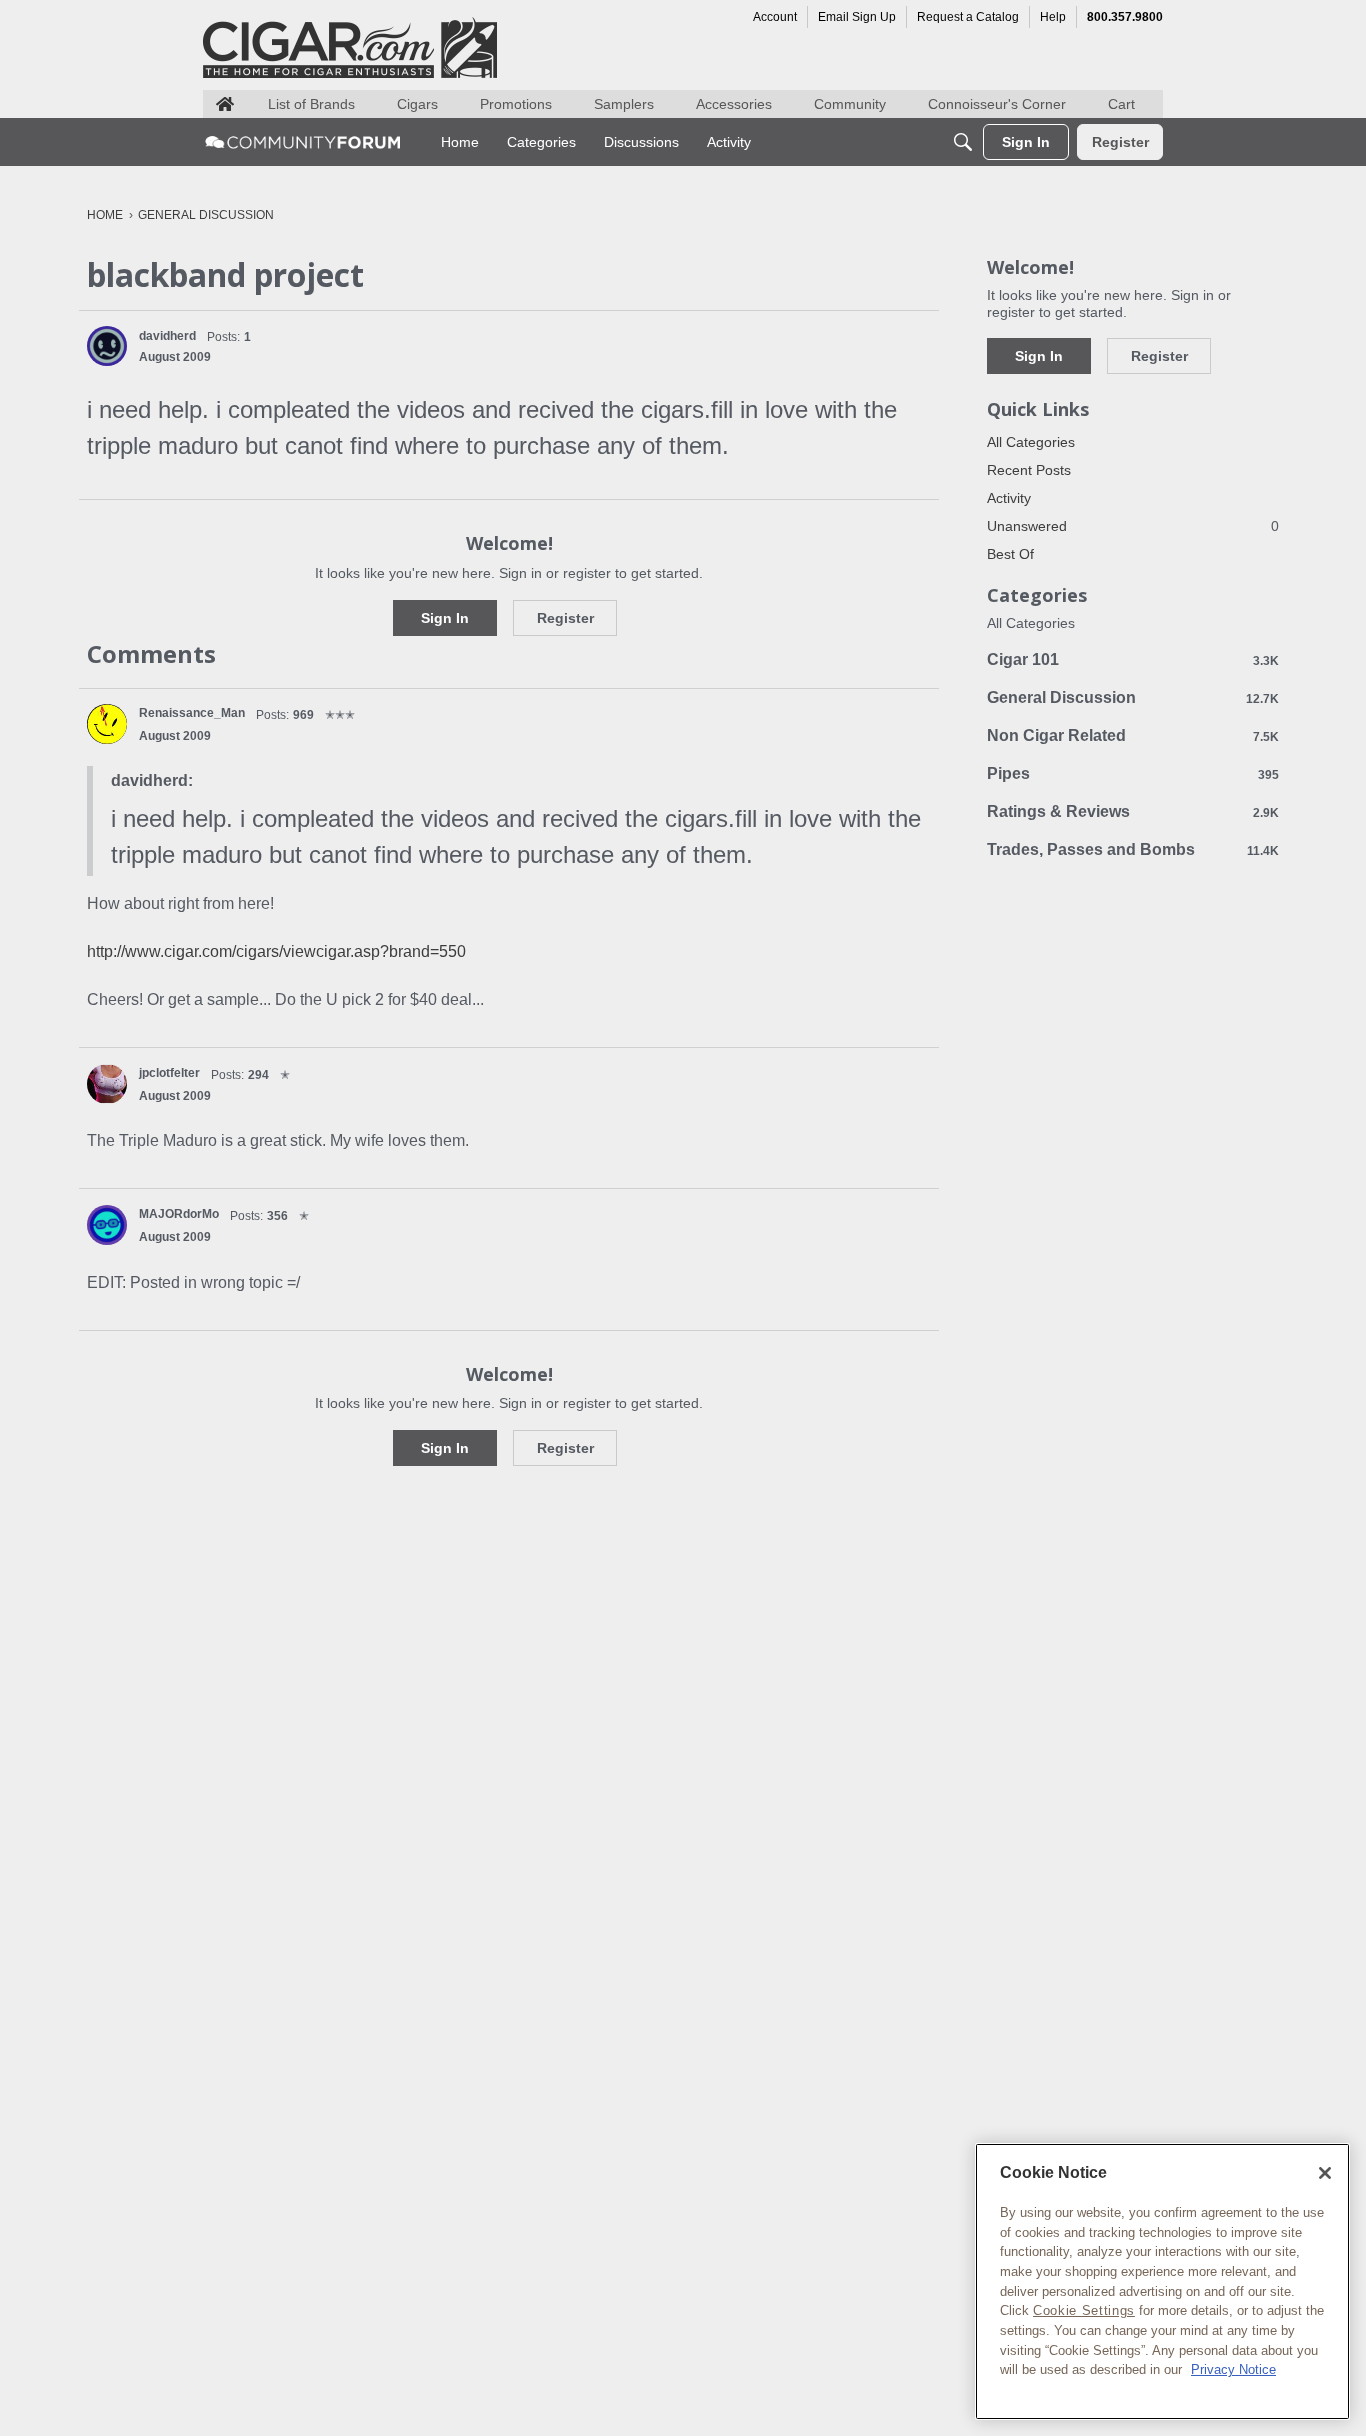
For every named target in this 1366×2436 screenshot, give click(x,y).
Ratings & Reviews (1133, 811)
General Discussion (1133, 697)
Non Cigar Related (1133, 735)
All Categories (1031, 442)
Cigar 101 (1133, 659)
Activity (1009, 498)
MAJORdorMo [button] (179, 1214)
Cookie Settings (1084, 2310)
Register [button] (565, 618)
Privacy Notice (1233, 2369)
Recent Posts (1029, 470)
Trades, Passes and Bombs (1133, 849)
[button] (107, 346)
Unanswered (1133, 526)
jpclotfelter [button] (169, 1073)
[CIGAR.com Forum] (303, 142)
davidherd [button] (167, 336)
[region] (1162, 2281)
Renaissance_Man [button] (192, 713)
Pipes (1133, 773)
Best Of (1010, 554)
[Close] (1325, 2173)
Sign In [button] (445, 618)
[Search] (963, 142)
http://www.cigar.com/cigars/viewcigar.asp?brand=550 (276, 951)
